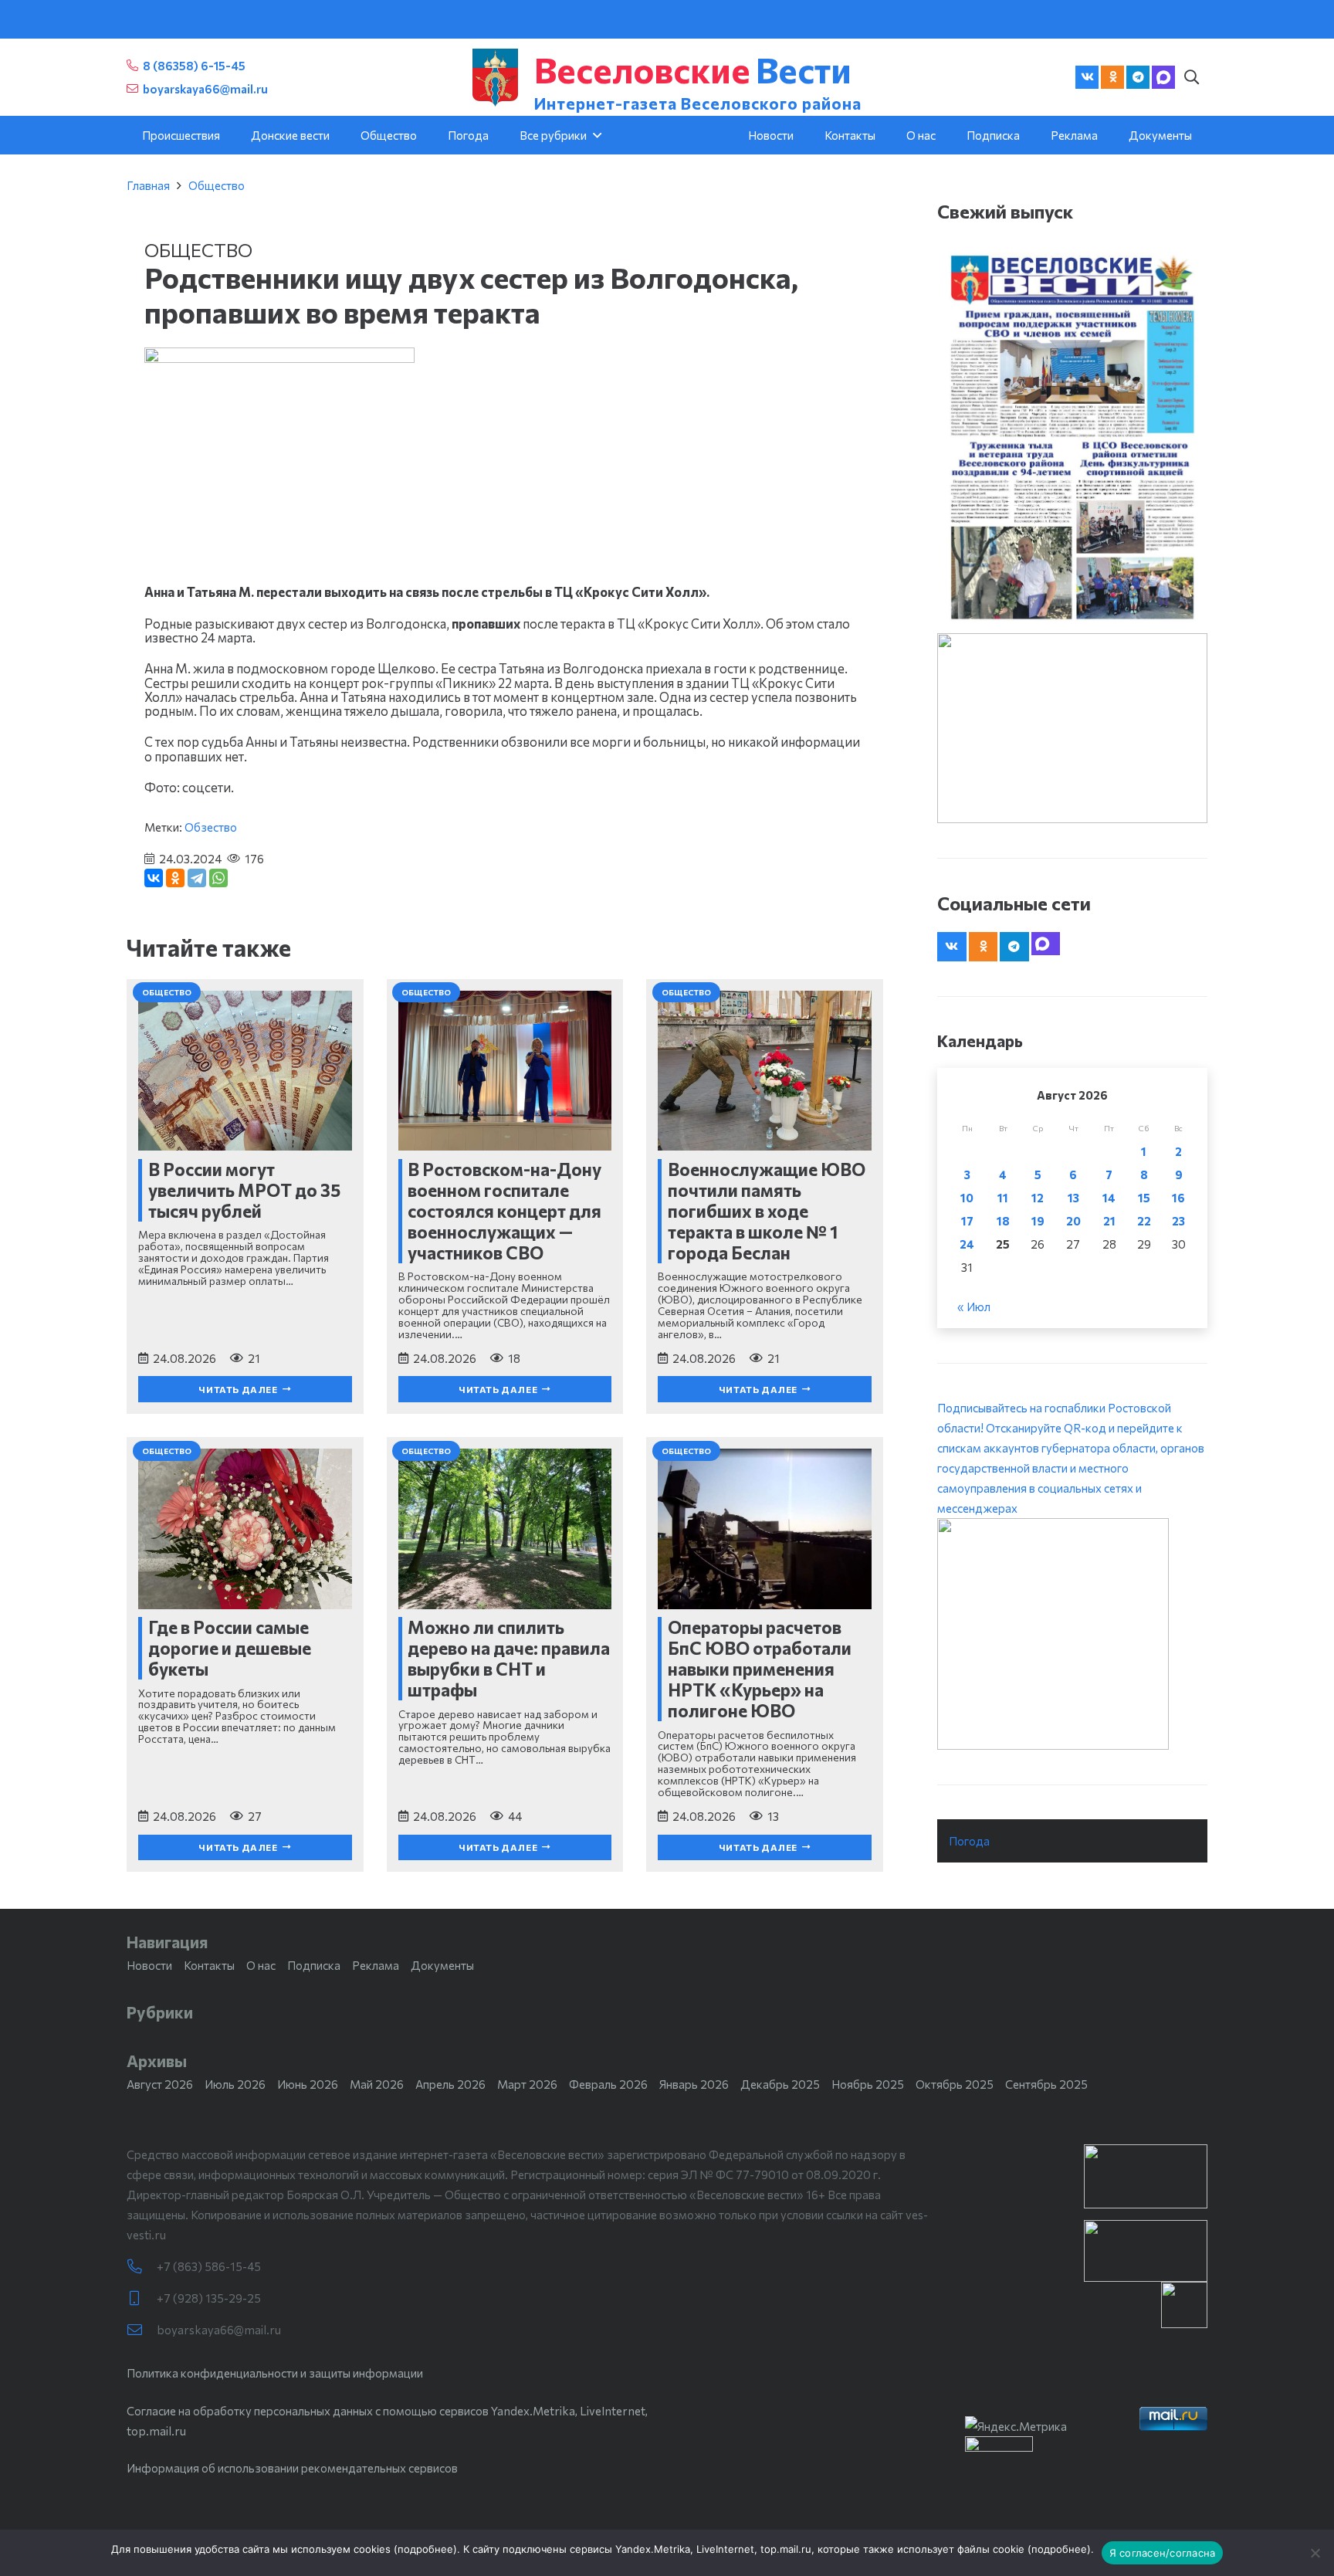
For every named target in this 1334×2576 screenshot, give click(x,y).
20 (1073, 1221)
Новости (149, 1965)
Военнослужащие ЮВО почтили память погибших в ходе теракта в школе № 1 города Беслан (767, 1211)
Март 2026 (527, 2084)
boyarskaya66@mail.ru (219, 2330)
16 (1178, 1198)
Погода (969, 1841)
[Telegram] (1138, 77)
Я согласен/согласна (1163, 2553)
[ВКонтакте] (154, 878)
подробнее (425, 2549)
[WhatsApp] (218, 878)
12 (1038, 1198)
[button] (1191, 77)
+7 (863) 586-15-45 (209, 2266)
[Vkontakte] (1087, 77)
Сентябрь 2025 (1046, 2084)
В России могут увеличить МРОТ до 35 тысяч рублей (244, 1190)
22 (1144, 1221)
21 (1109, 1221)
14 (1109, 1198)
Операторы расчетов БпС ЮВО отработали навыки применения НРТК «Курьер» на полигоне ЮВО (760, 1669)
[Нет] (1315, 2553)
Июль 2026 (235, 2084)
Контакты (209, 1965)
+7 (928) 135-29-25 (209, 2298)
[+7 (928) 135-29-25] (142, 2298)
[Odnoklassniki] (1112, 77)
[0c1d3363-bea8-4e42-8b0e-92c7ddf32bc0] (1072, 1634)
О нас (261, 1965)
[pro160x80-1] (1146, 2251)
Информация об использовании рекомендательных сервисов (292, 2468)
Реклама (376, 1965)
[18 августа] (1072, 436)
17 (967, 1221)
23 (1178, 1221)
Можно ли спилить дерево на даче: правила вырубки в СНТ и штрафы (509, 1658)
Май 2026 (377, 2084)
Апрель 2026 (450, 2084)
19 (1038, 1221)
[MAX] (1163, 77)
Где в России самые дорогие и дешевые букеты (230, 1648)
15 (1144, 1198)
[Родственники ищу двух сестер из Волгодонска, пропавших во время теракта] (279, 358)
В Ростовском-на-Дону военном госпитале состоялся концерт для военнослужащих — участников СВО (504, 1211)
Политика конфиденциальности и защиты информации (275, 2373)
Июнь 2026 (308, 2084)
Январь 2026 (694, 2084)
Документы (442, 1965)
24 (967, 1244)
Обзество (211, 827)
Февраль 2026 (608, 2084)
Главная (148, 185)
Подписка (314, 1965)
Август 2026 (160, 2084)
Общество (217, 185)
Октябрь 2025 (955, 2084)
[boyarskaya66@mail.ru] (142, 2330)
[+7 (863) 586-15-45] (142, 2267)
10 (967, 1198)
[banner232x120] (1146, 2176)
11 (1003, 1198)
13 (1073, 1198)
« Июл (974, 1307)
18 (1003, 1221)
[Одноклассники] (175, 878)
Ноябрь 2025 (868, 2084)
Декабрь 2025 (780, 2084)
